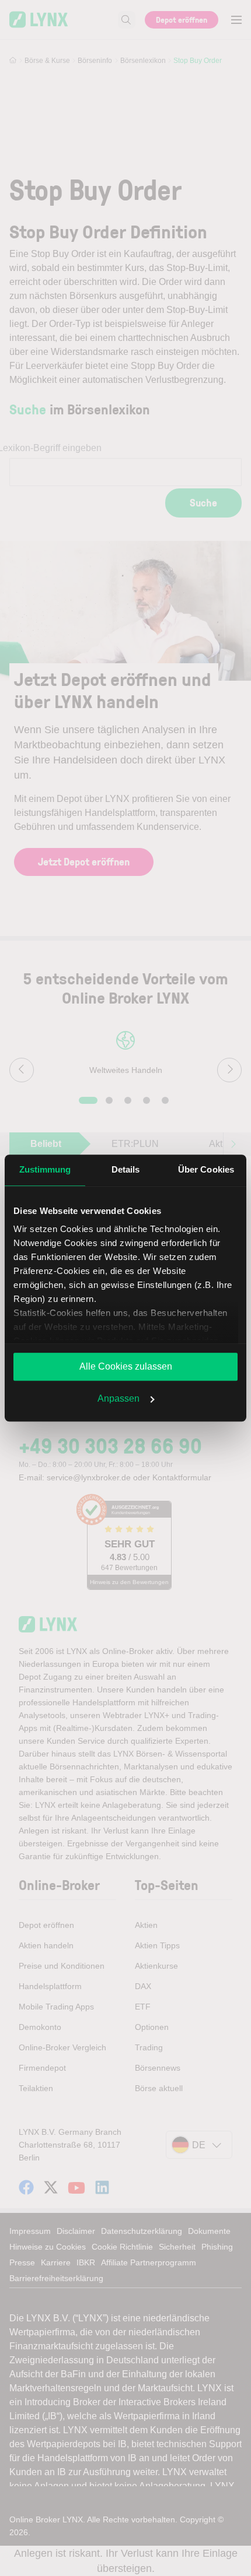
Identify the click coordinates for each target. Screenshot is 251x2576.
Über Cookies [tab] (206, 1169)
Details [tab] (126, 1169)
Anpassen (118, 1398)
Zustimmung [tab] (45, 1169)
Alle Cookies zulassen (126, 1366)
